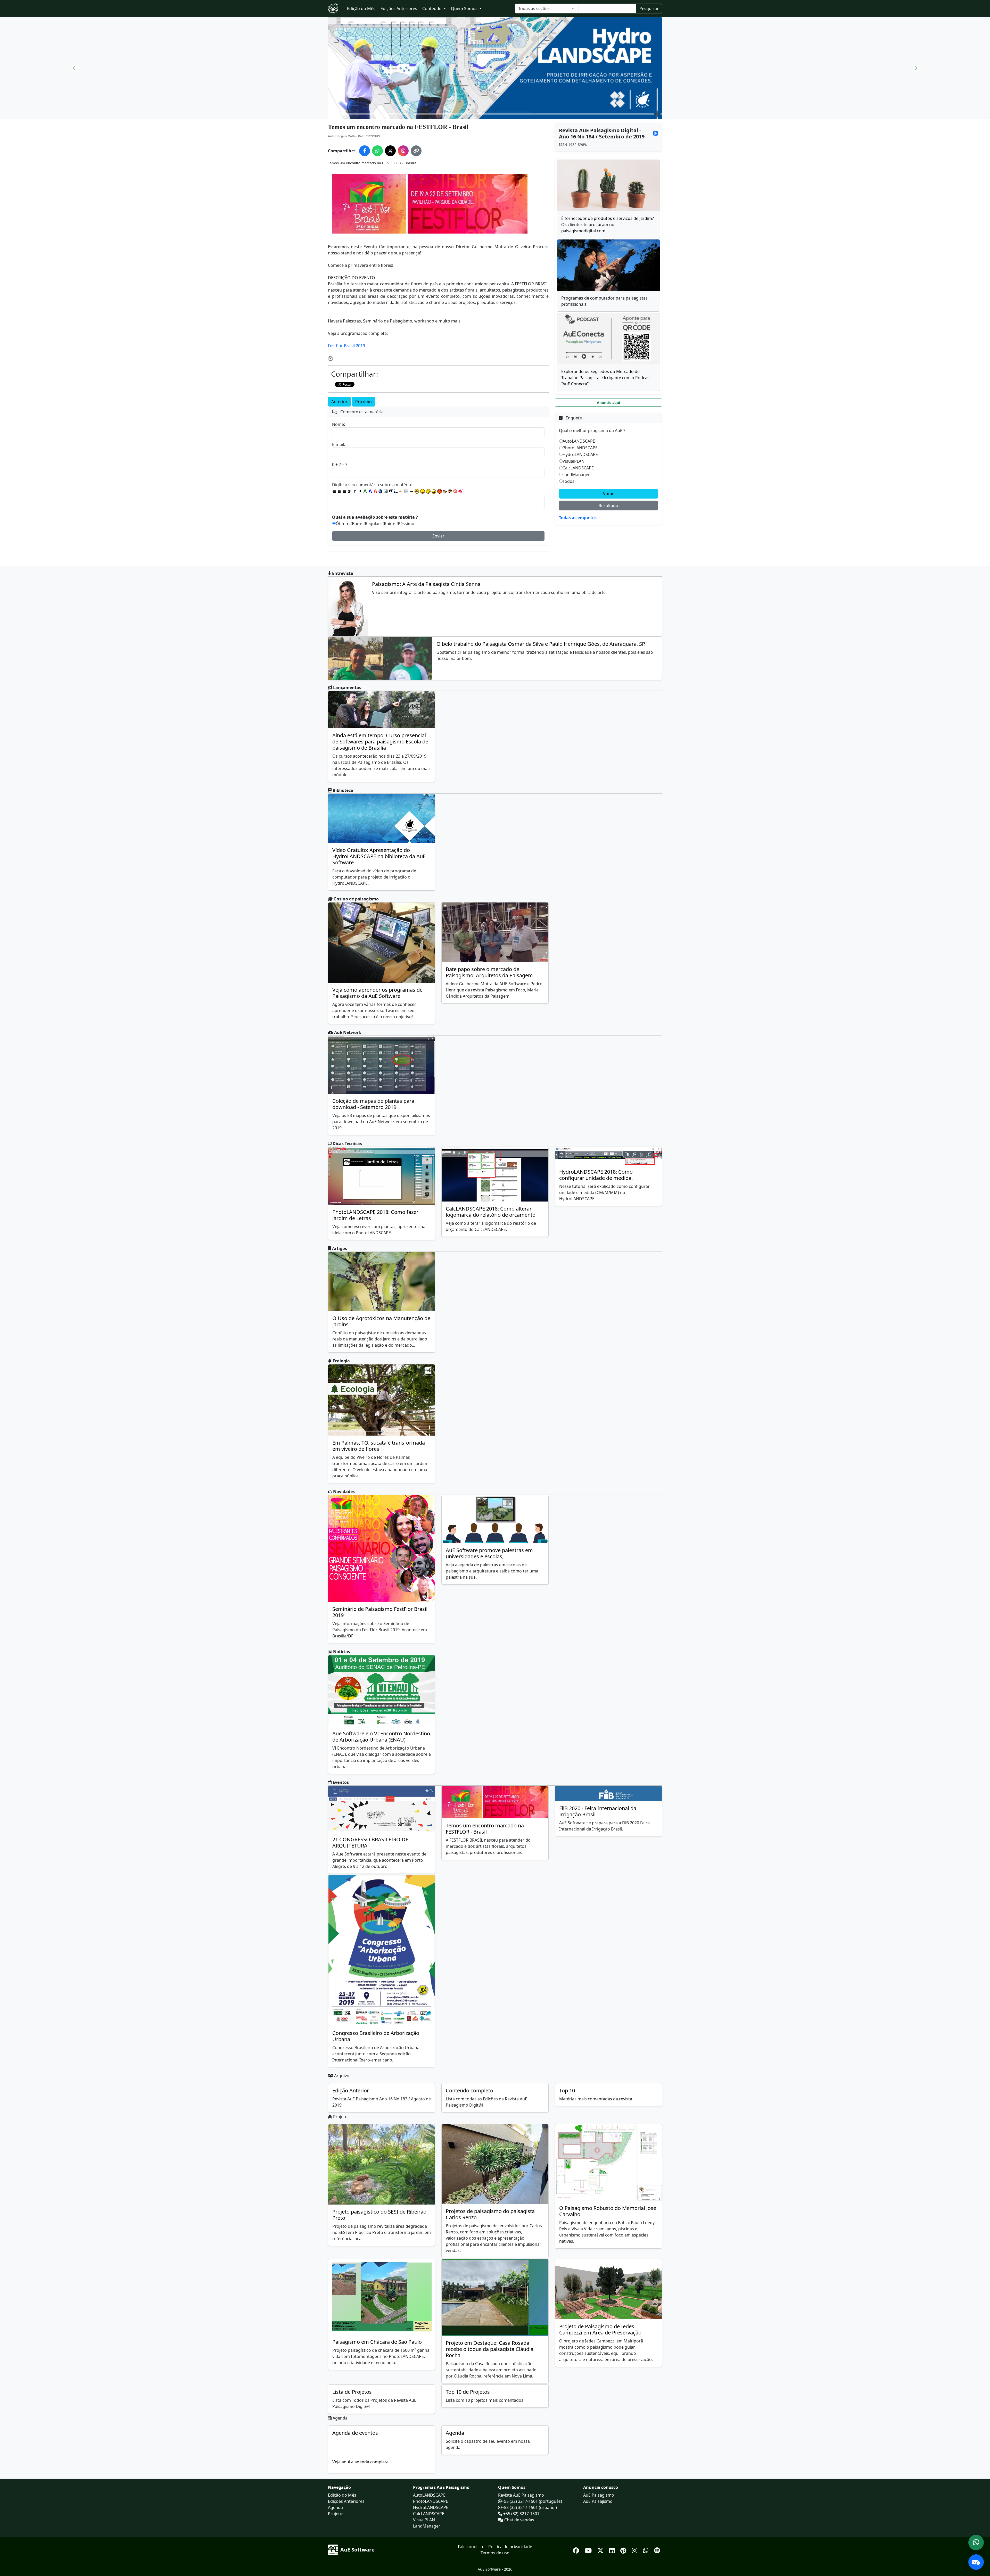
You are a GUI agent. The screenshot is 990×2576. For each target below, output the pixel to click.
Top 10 (567, 2090)
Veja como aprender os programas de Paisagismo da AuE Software (377, 993)
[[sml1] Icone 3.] (428, 491)
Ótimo (342, 524)
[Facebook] (577, 2550)
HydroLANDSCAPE (580, 454)
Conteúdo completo (469, 2090)
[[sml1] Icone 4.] (434, 491)
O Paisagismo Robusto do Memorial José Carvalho (608, 2211)
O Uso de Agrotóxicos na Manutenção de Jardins (381, 1321)
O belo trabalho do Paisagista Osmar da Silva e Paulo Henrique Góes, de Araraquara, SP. (541, 644)
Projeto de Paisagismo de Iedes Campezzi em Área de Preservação (600, 2329)
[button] (74, 68)
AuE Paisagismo (599, 2495)
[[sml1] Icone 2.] (423, 491)
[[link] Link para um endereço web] (381, 491)
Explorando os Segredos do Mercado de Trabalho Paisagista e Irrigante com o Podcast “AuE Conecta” (606, 378)
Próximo (364, 402)
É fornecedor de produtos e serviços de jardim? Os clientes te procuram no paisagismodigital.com (608, 225)
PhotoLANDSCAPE (580, 448)
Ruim (389, 524)
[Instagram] (635, 2550)
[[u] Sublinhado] (360, 491)
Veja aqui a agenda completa (360, 2462)
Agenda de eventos (355, 2433)
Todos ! (570, 481)
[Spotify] (657, 2550)
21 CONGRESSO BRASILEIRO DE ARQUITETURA (370, 1842)
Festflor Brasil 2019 (346, 346)
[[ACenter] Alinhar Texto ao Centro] (339, 491)
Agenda (455, 2433)
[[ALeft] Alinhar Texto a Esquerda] (334, 491)
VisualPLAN (574, 461)
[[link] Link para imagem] (386, 491)
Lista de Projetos (352, 2392)
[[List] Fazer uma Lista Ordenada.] (396, 491)
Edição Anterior (351, 2090)
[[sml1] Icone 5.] (440, 491)
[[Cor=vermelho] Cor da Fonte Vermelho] (375, 491)
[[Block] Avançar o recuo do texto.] (401, 491)
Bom (356, 524)
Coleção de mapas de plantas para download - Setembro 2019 (373, 1104)
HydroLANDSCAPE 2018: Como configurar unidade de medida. (596, 1175)
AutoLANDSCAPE (579, 441)
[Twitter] (601, 2550)
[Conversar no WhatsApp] (976, 2542)
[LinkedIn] (613, 2550)
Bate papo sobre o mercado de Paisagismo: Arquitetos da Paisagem (489, 972)
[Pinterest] (624, 2550)
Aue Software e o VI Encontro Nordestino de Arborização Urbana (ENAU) (381, 1737)
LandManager (576, 475)
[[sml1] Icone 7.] (450, 491)
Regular (372, 524)
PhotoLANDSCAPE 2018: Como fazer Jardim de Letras (375, 1215)
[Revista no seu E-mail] (976, 2562)
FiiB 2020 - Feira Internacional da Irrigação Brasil (598, 1811)
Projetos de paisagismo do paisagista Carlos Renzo (490, 2214)
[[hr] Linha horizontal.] (411, 491)
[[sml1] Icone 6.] (445, 491)
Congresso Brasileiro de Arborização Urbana (376, 2036)
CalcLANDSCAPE (578, 468)
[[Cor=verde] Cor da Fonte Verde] (365, 491)
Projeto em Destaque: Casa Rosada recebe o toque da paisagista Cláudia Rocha (490, 2349)
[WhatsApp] (646, 2550)
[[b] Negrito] (350, 491)
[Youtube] (589, 2550)
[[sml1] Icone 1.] (417, 491)
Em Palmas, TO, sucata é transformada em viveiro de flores (379, 1446)
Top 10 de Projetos (468, 2392)
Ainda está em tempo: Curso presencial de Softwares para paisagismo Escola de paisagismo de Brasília (380, 742)
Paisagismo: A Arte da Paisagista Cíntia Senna (426, 584)
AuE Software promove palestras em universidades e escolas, (489, 1553)
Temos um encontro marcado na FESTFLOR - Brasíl (485, 1829)
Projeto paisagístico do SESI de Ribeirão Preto (379, 2215)
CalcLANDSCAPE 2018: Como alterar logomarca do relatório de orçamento (491, 1212)
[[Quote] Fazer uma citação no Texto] (391, 491)
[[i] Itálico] (355, 491)
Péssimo (406, 524)
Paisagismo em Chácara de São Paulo (377, 2342)
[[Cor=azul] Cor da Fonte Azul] (370, 491)
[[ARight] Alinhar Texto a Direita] (344, 491)
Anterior (339, 402)
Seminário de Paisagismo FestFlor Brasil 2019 (380, 1612)
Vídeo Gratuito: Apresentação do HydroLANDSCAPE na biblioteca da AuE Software (379, 856)
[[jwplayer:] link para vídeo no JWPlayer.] (460, 491)
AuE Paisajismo (598, 2501)
